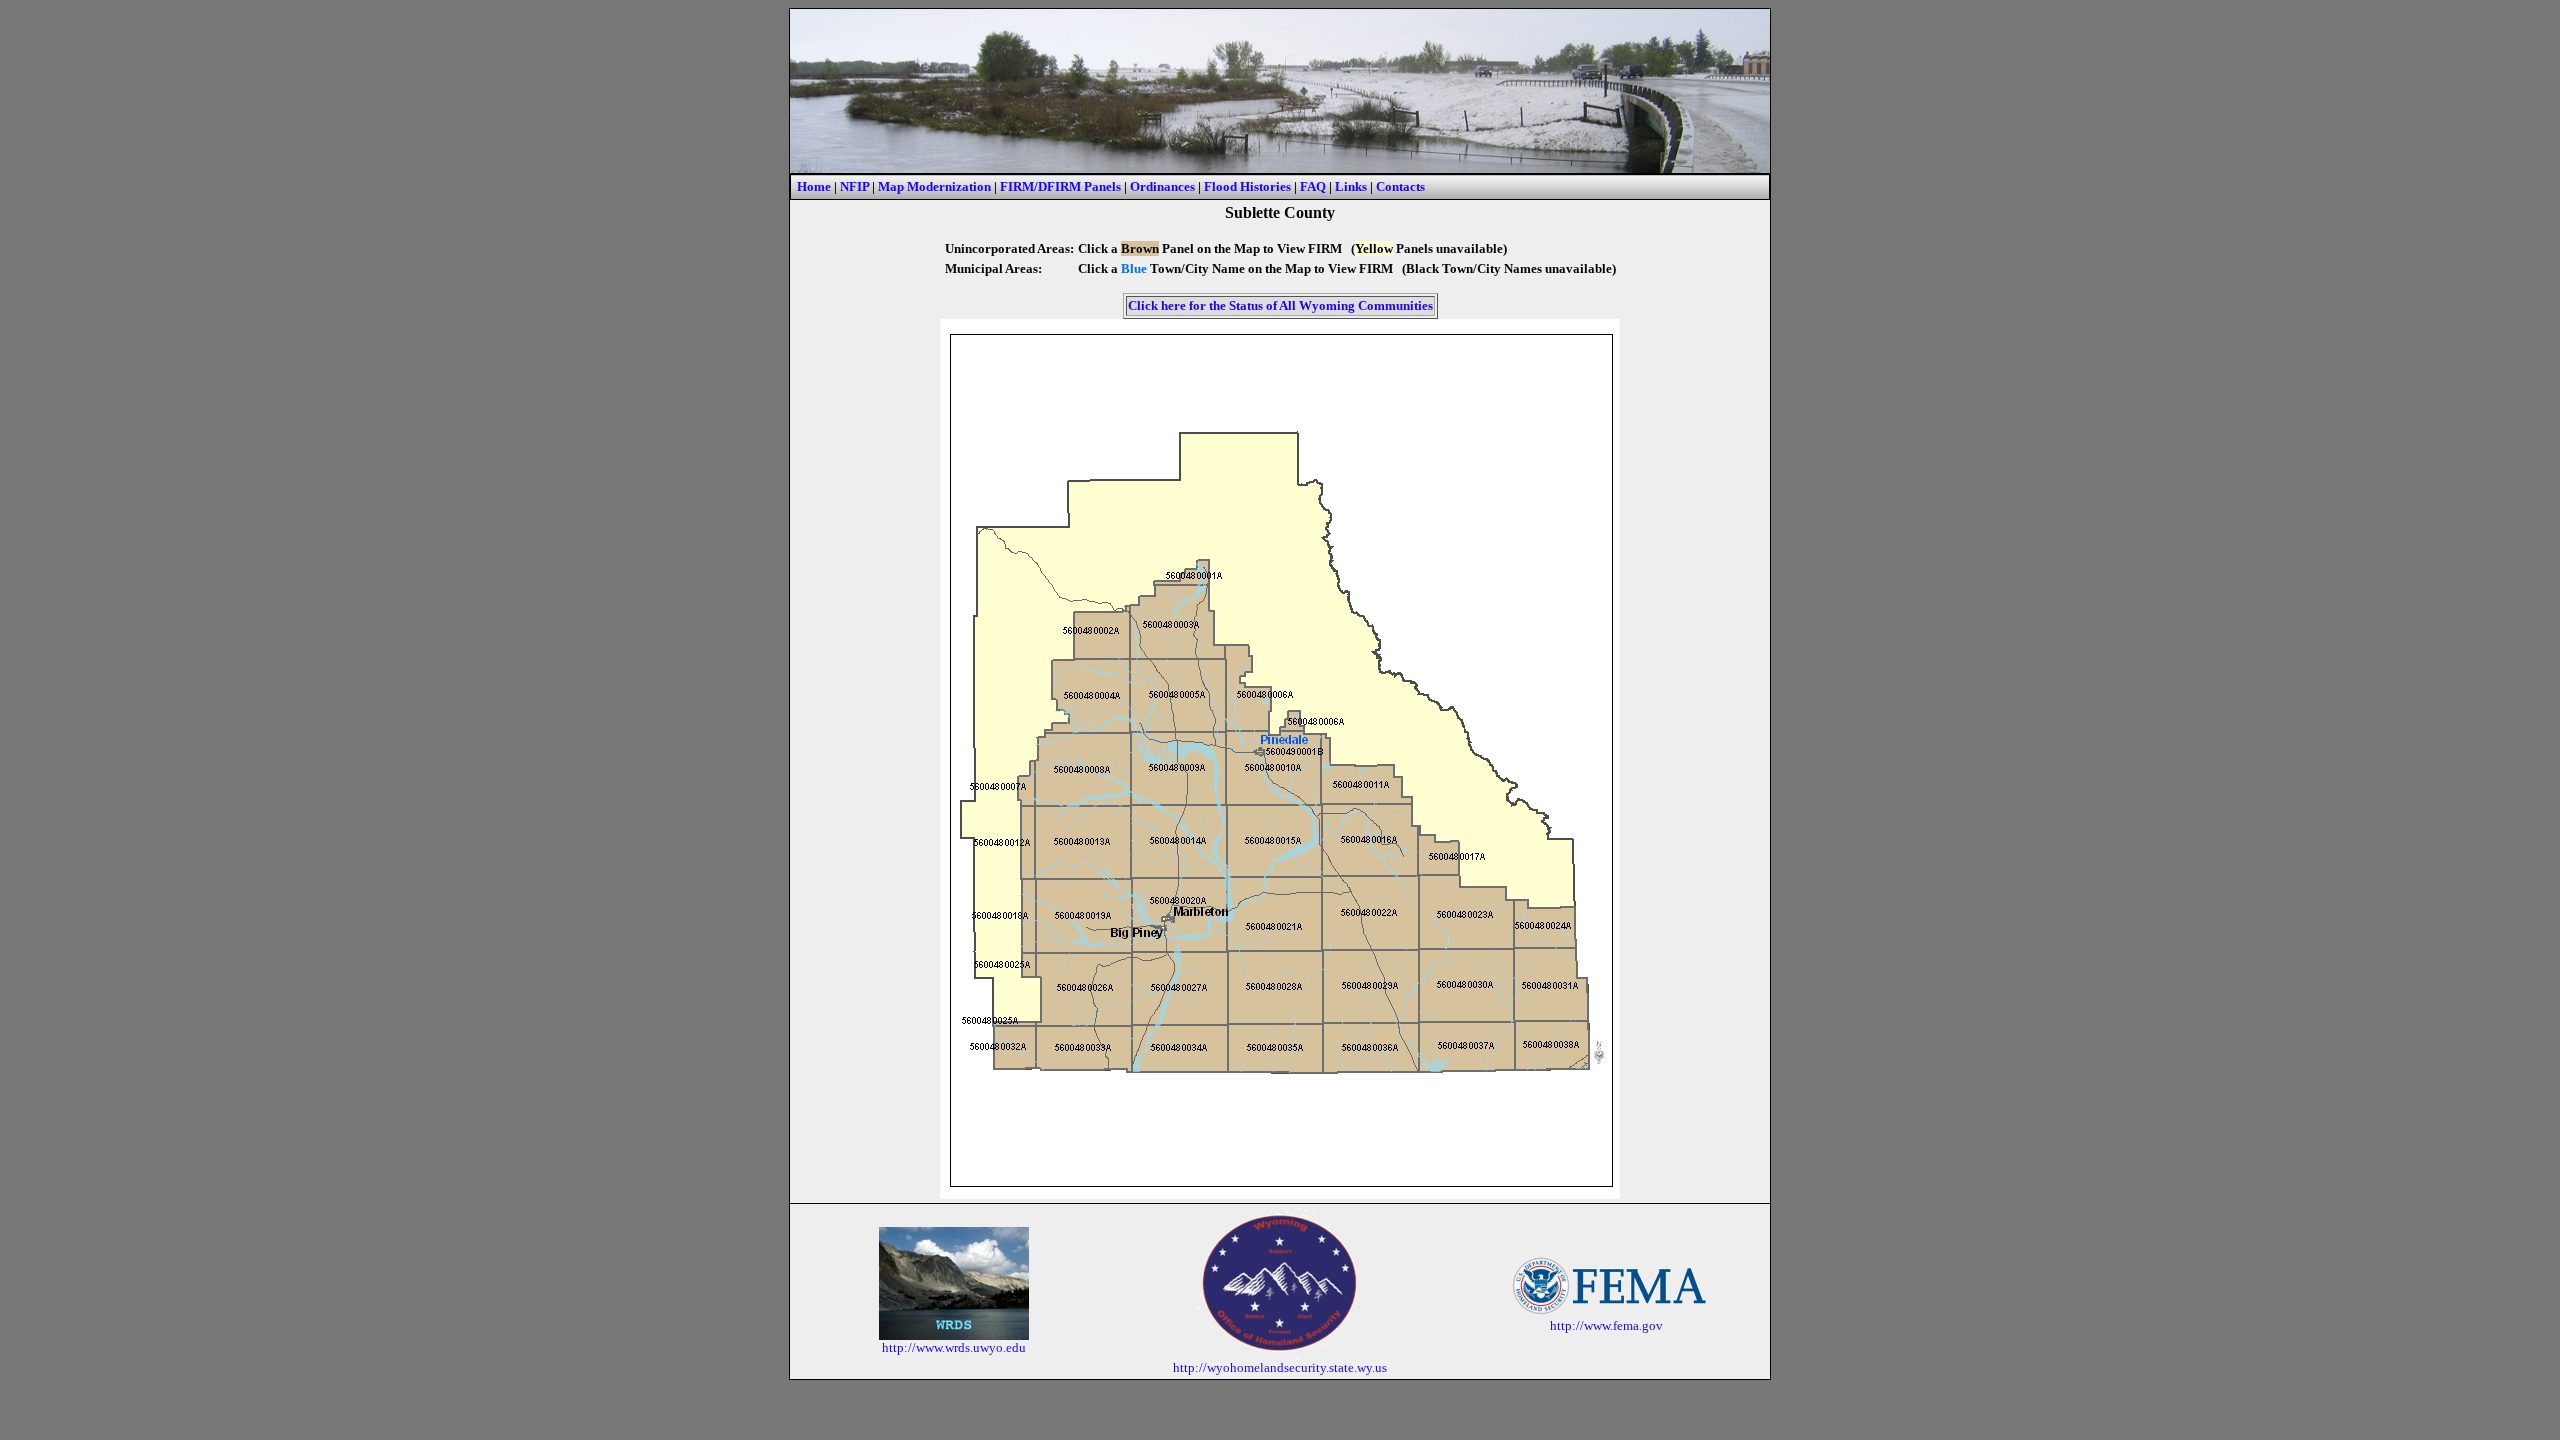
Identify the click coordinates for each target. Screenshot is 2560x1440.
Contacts (1400, 186)
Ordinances (1162, 186)
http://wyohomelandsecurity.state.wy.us (1280, 1367)
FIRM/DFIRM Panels (1060, 186)
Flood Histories (1247, 186)
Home (814, 186)
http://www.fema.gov (1606, 1325)
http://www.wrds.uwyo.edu (954, 1347)
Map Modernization (934, 186)
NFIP (854, 186)
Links (1351, 186)
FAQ (1313, 186)
